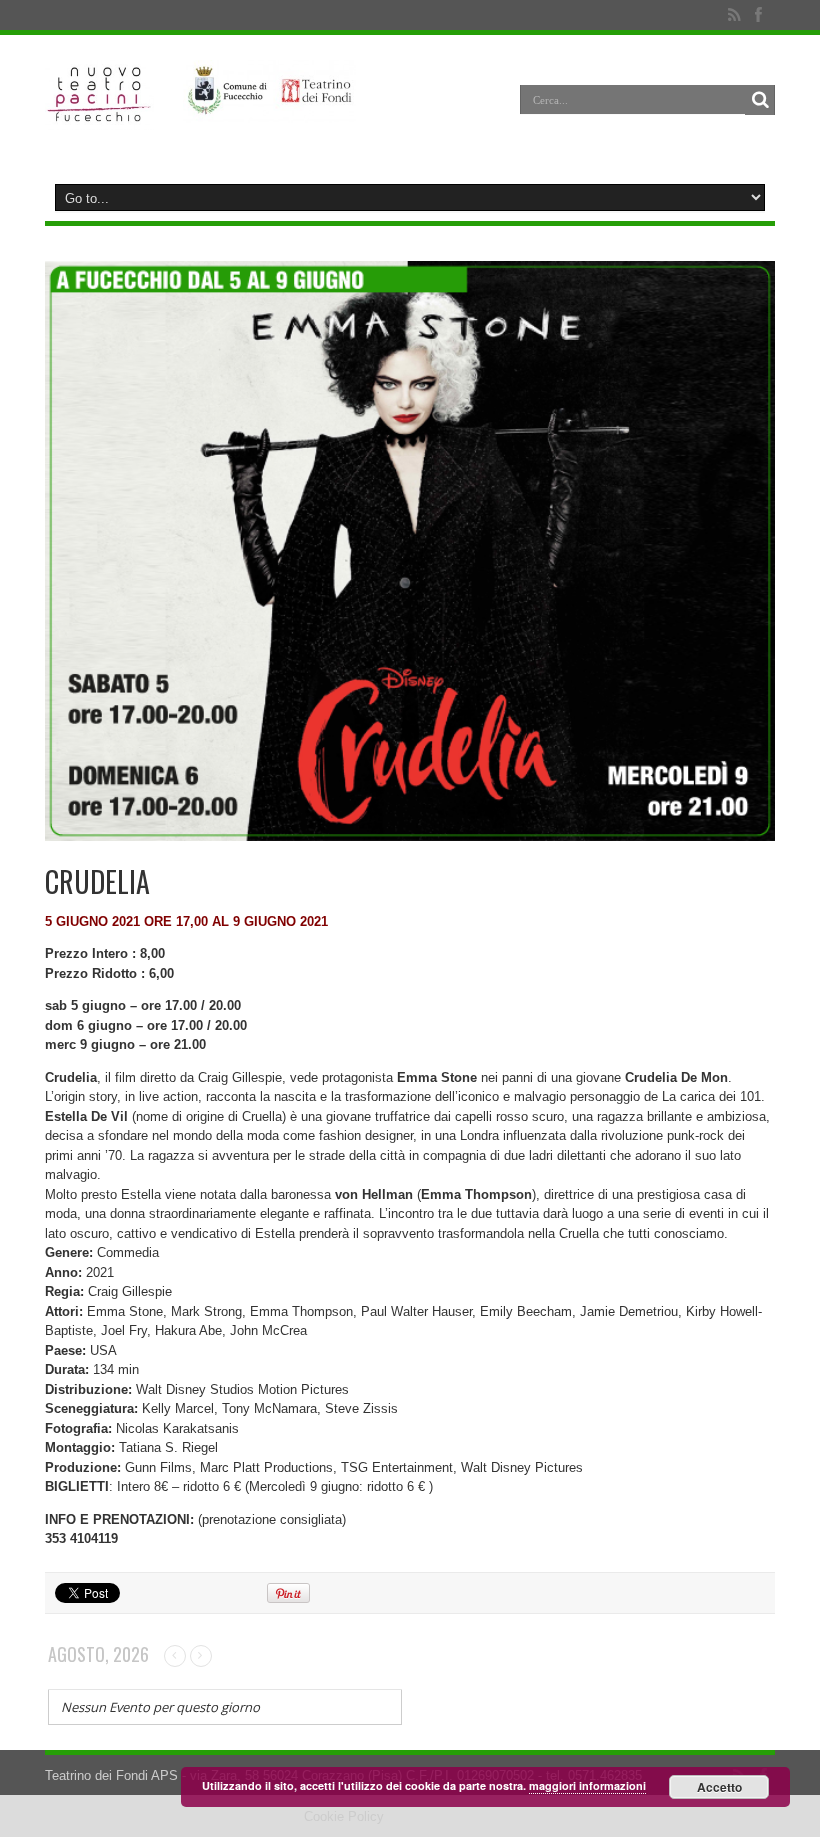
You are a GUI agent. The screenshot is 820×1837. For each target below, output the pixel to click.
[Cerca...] (760, 100)
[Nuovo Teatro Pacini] (99, 115)
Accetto (719, 1787)
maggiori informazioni (587, 1785)
